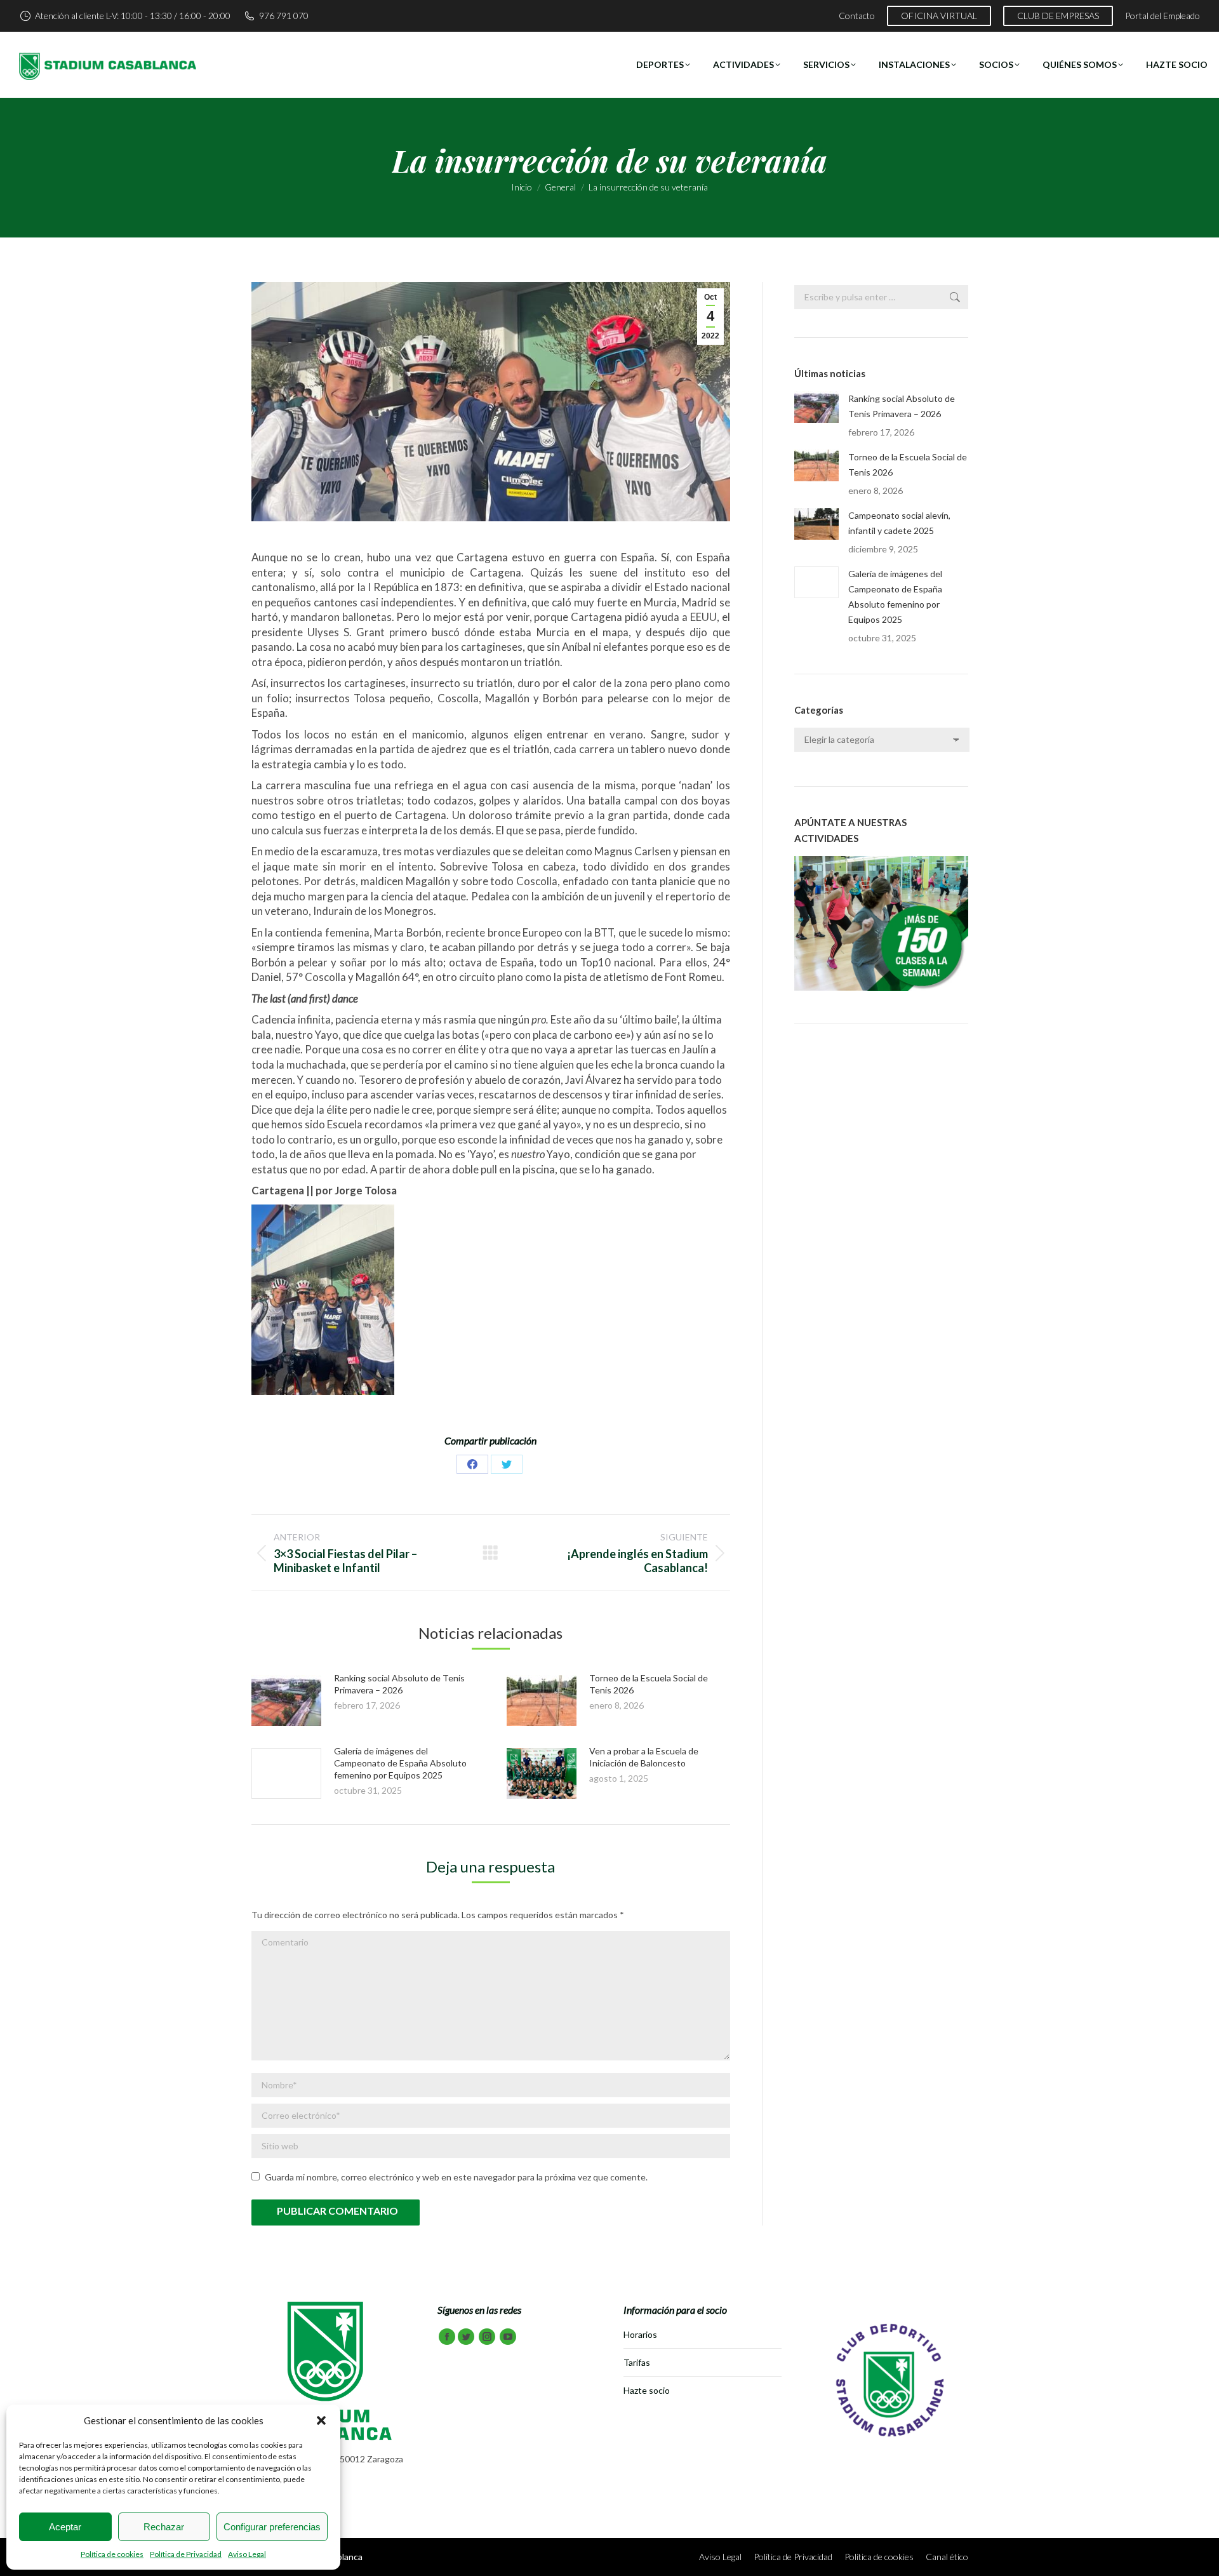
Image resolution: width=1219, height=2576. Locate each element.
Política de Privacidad (186, 2554)
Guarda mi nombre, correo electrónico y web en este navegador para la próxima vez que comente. (456, 2177)
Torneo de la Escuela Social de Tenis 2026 (908, 464)
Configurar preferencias (272, 2527)
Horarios (640, 2334)
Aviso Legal (247, 2554)
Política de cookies (112, 2554)
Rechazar (164, 2527)
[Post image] (286, 1700)
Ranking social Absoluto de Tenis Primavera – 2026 (902, 406)
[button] (321, 2420)
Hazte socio (647, 2390)
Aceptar (65, 2527)
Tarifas (637, 2362)
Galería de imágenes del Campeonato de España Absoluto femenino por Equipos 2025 (400, 1763)
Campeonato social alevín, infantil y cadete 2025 (899, 523)
